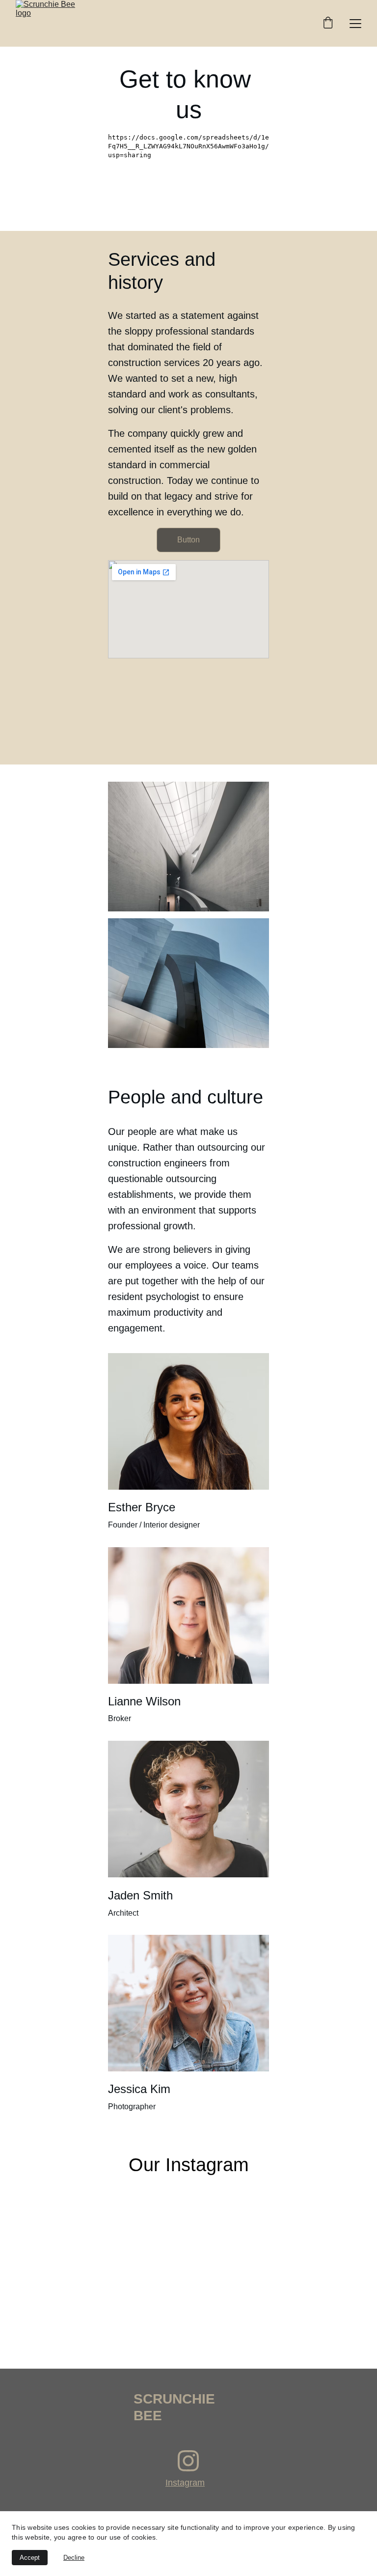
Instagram (185, 2483)
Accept (30, 2558)
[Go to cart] (328, 24)
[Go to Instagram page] (188, 2461)
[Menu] (355, 24)
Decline (74, 2558)
